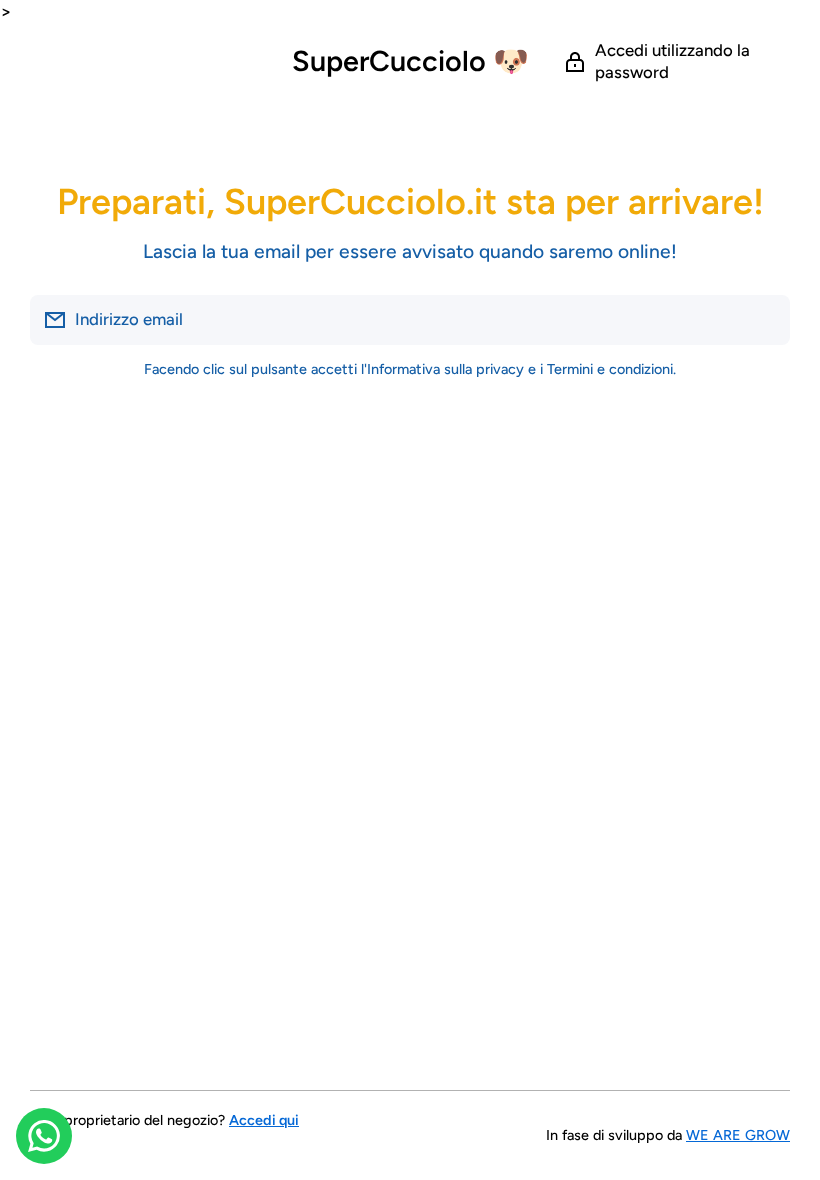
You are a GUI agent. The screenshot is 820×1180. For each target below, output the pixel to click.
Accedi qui (264, 1120)
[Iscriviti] (765, 320)
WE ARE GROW (738, 1135)
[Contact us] (44, 1136)
